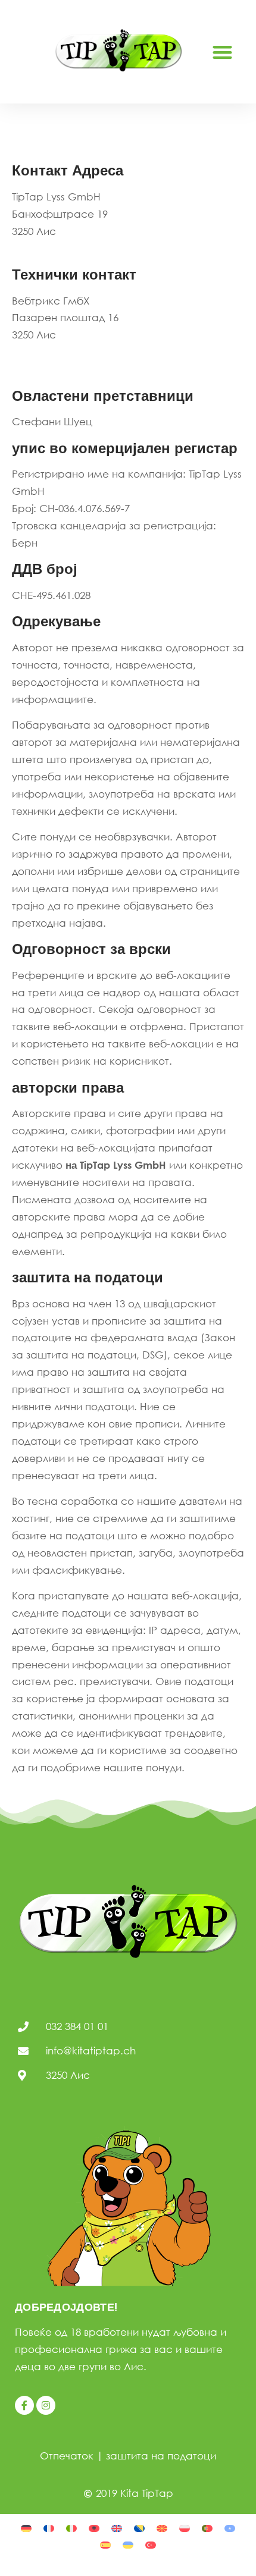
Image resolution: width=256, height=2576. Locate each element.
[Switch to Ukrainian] (128, 2544)
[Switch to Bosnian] (139, 2527)
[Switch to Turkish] (151, 2544)
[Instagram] (46, 2405)
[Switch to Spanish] (105, 2544)
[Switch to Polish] (185, 2527)
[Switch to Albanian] (94, 2527)
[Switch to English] (117, 2527)
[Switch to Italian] (71, 2527)
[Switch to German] (26, 2527)
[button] (222, 52)
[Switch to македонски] (162, 2527)
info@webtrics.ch (53, 352)
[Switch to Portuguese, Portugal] (207, 2527)
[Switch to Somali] (230, 2527)
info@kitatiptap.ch (57, 248)
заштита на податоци (161, 2456)
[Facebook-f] (24, 2405)
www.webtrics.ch (54, 369)
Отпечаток (67, 2456)
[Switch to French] (49, 2527)
